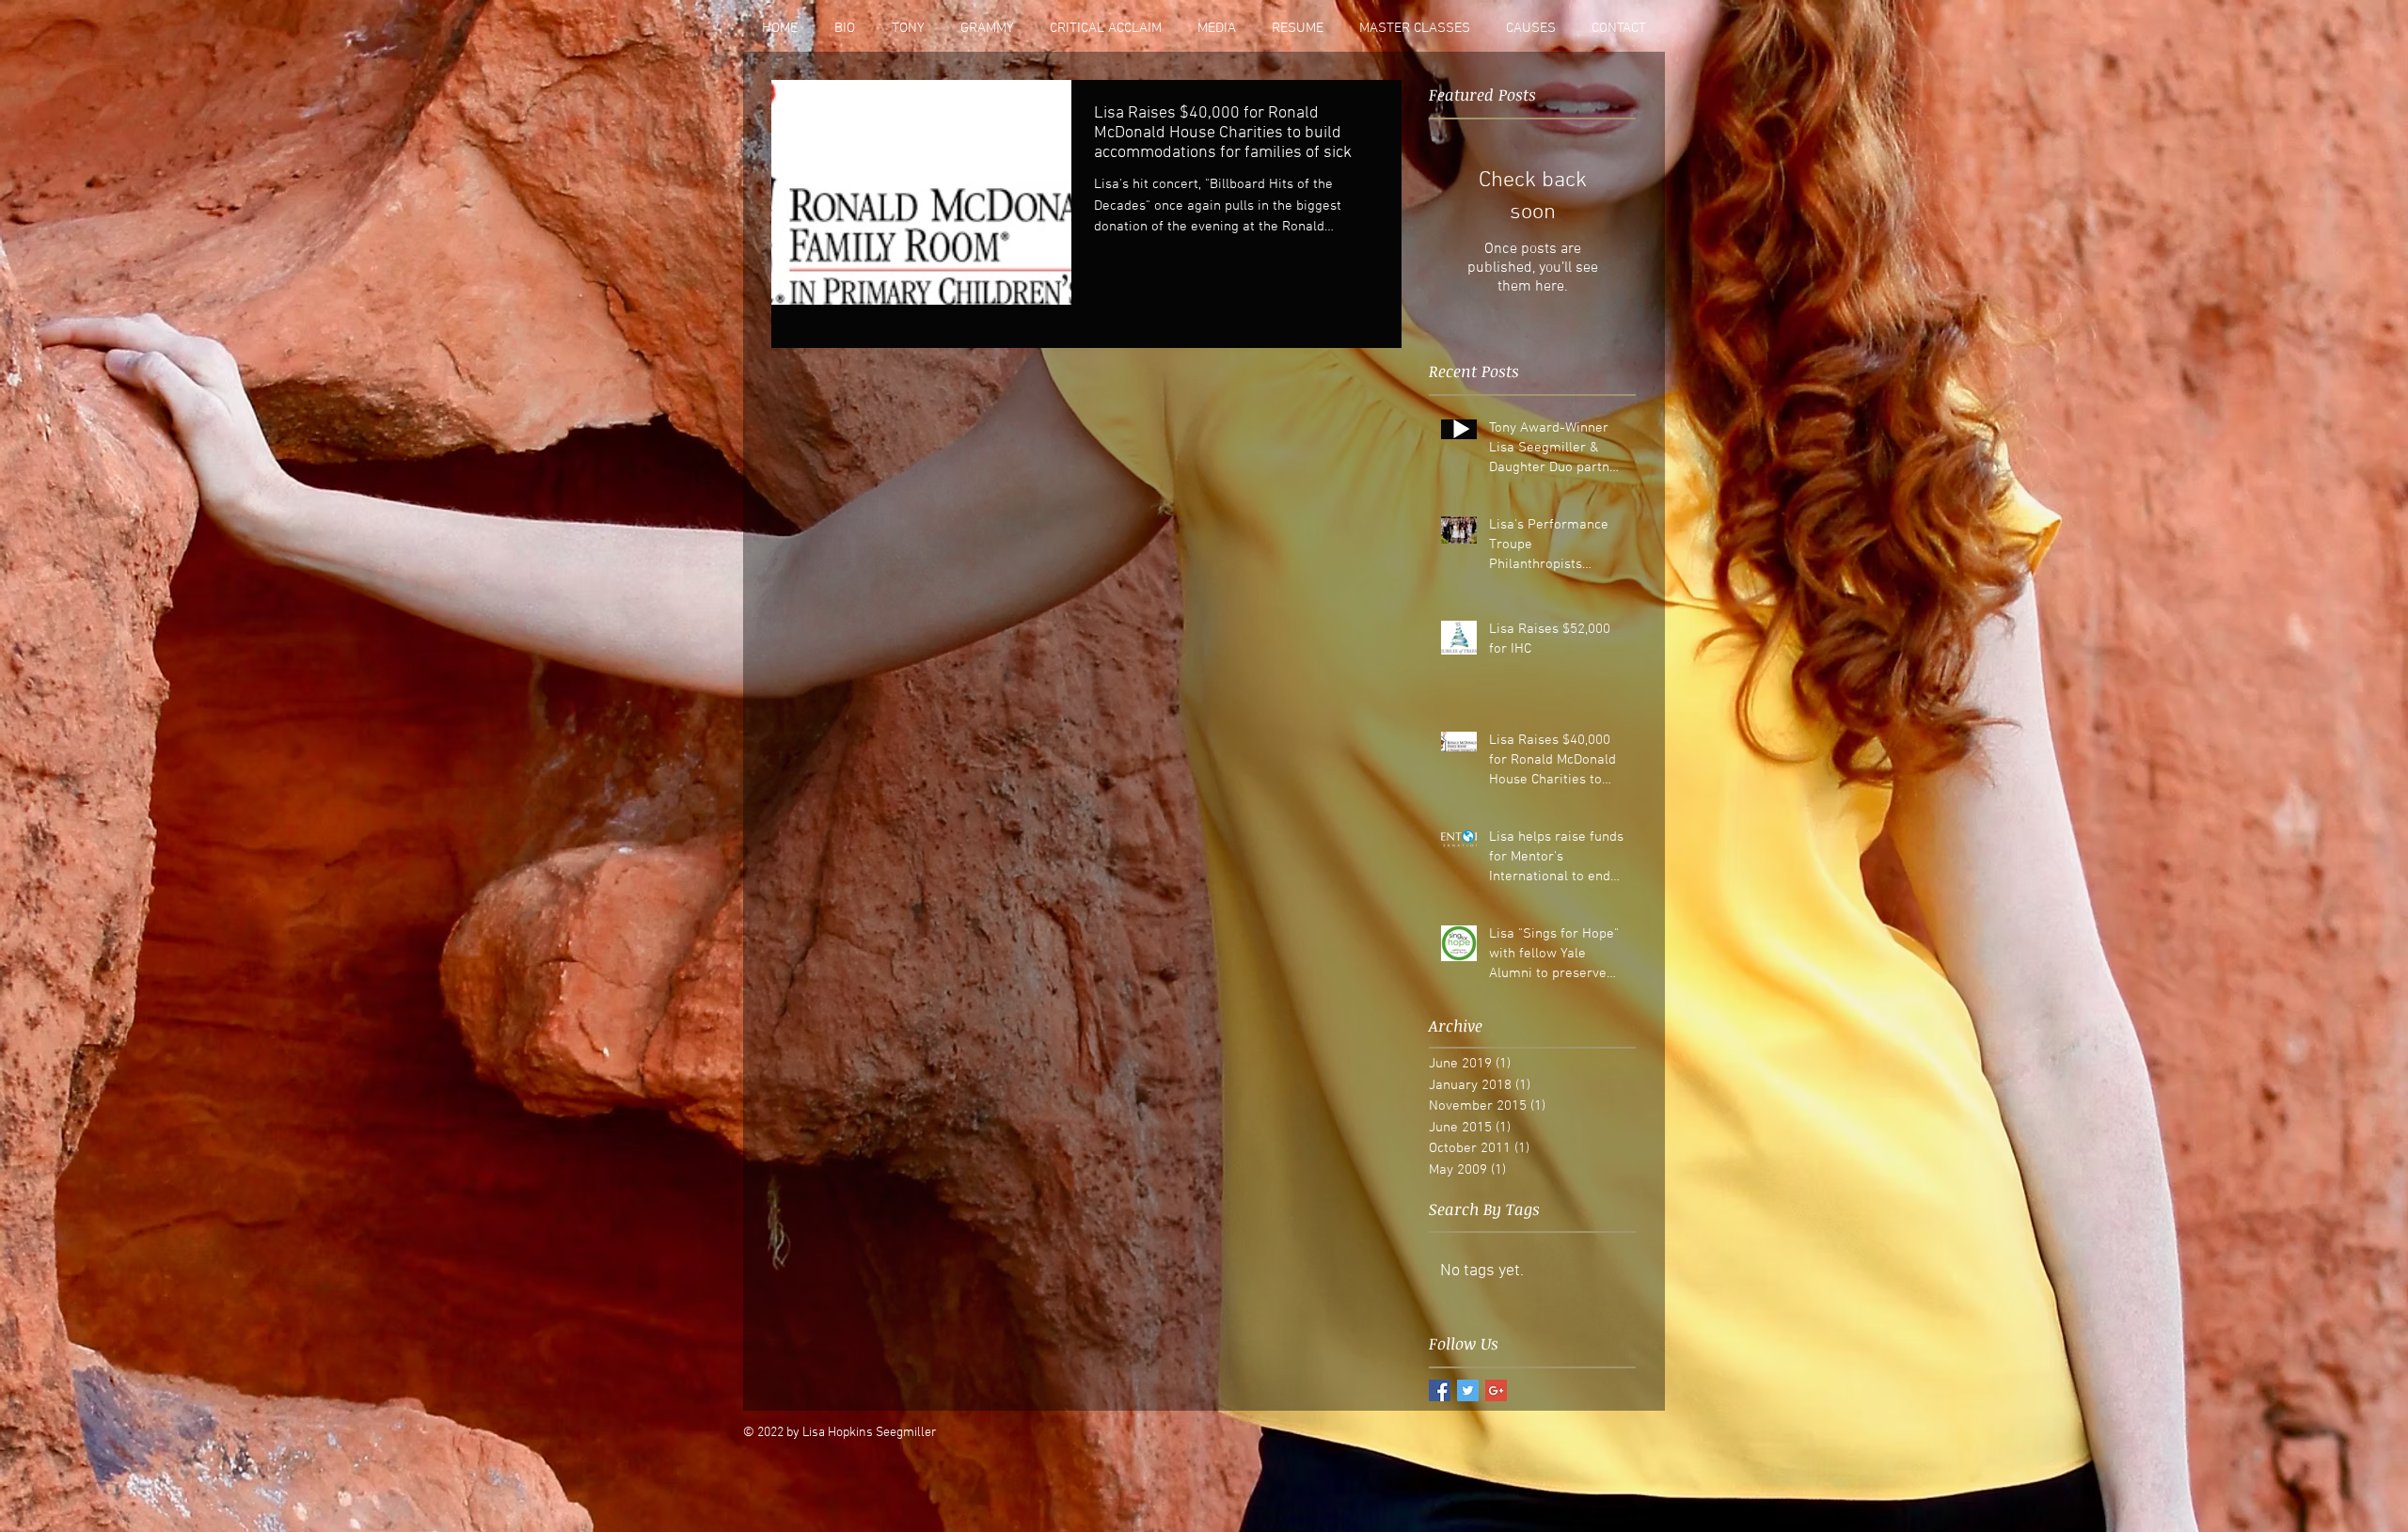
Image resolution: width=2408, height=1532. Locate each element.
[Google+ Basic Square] (1496, 1390)
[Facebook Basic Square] (1440, 1390)
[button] (1217, 28)
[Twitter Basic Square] (1468, 1390)
